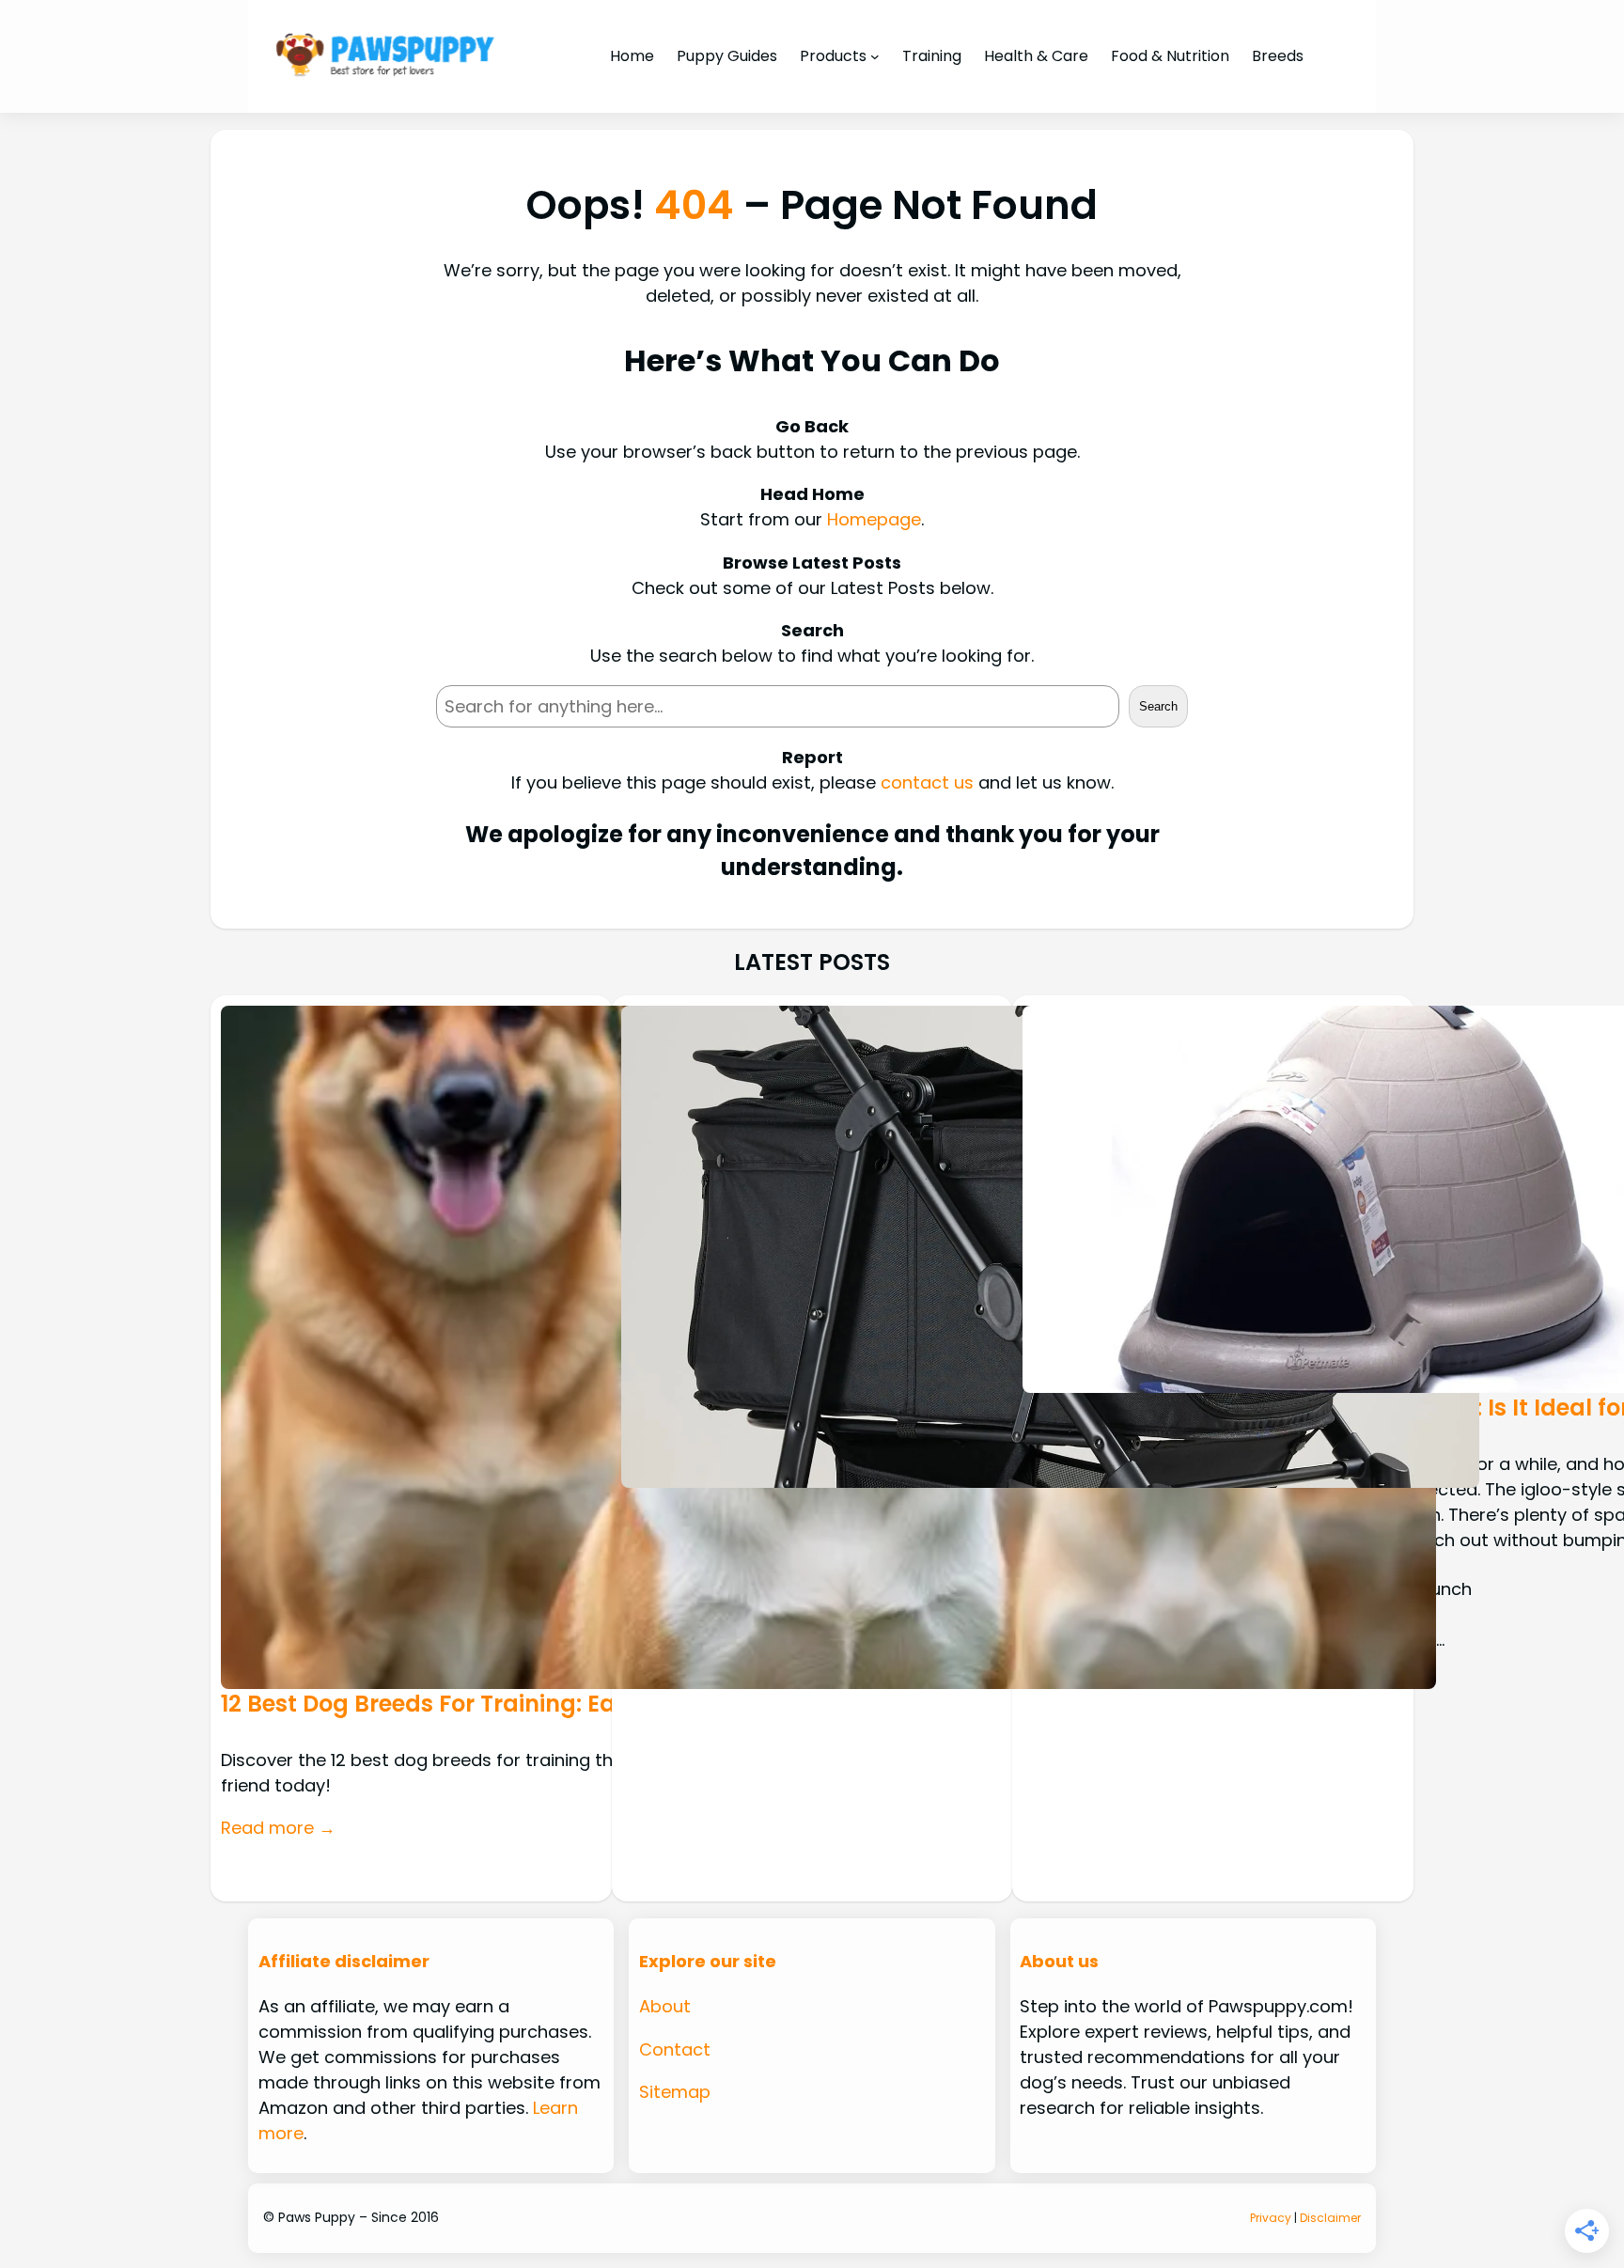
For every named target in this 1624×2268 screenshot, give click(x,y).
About (665, 2006)
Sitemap (675, 2092)
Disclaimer (1330, 2218)
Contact (675, 2049)
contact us (927, 782)
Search (1158, 706)
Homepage (874, 519)
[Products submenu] (875, 56)
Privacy (1271, 2218)
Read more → (278, 1828)
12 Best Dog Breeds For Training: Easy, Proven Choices (525, 1704)
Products (833, 56)
